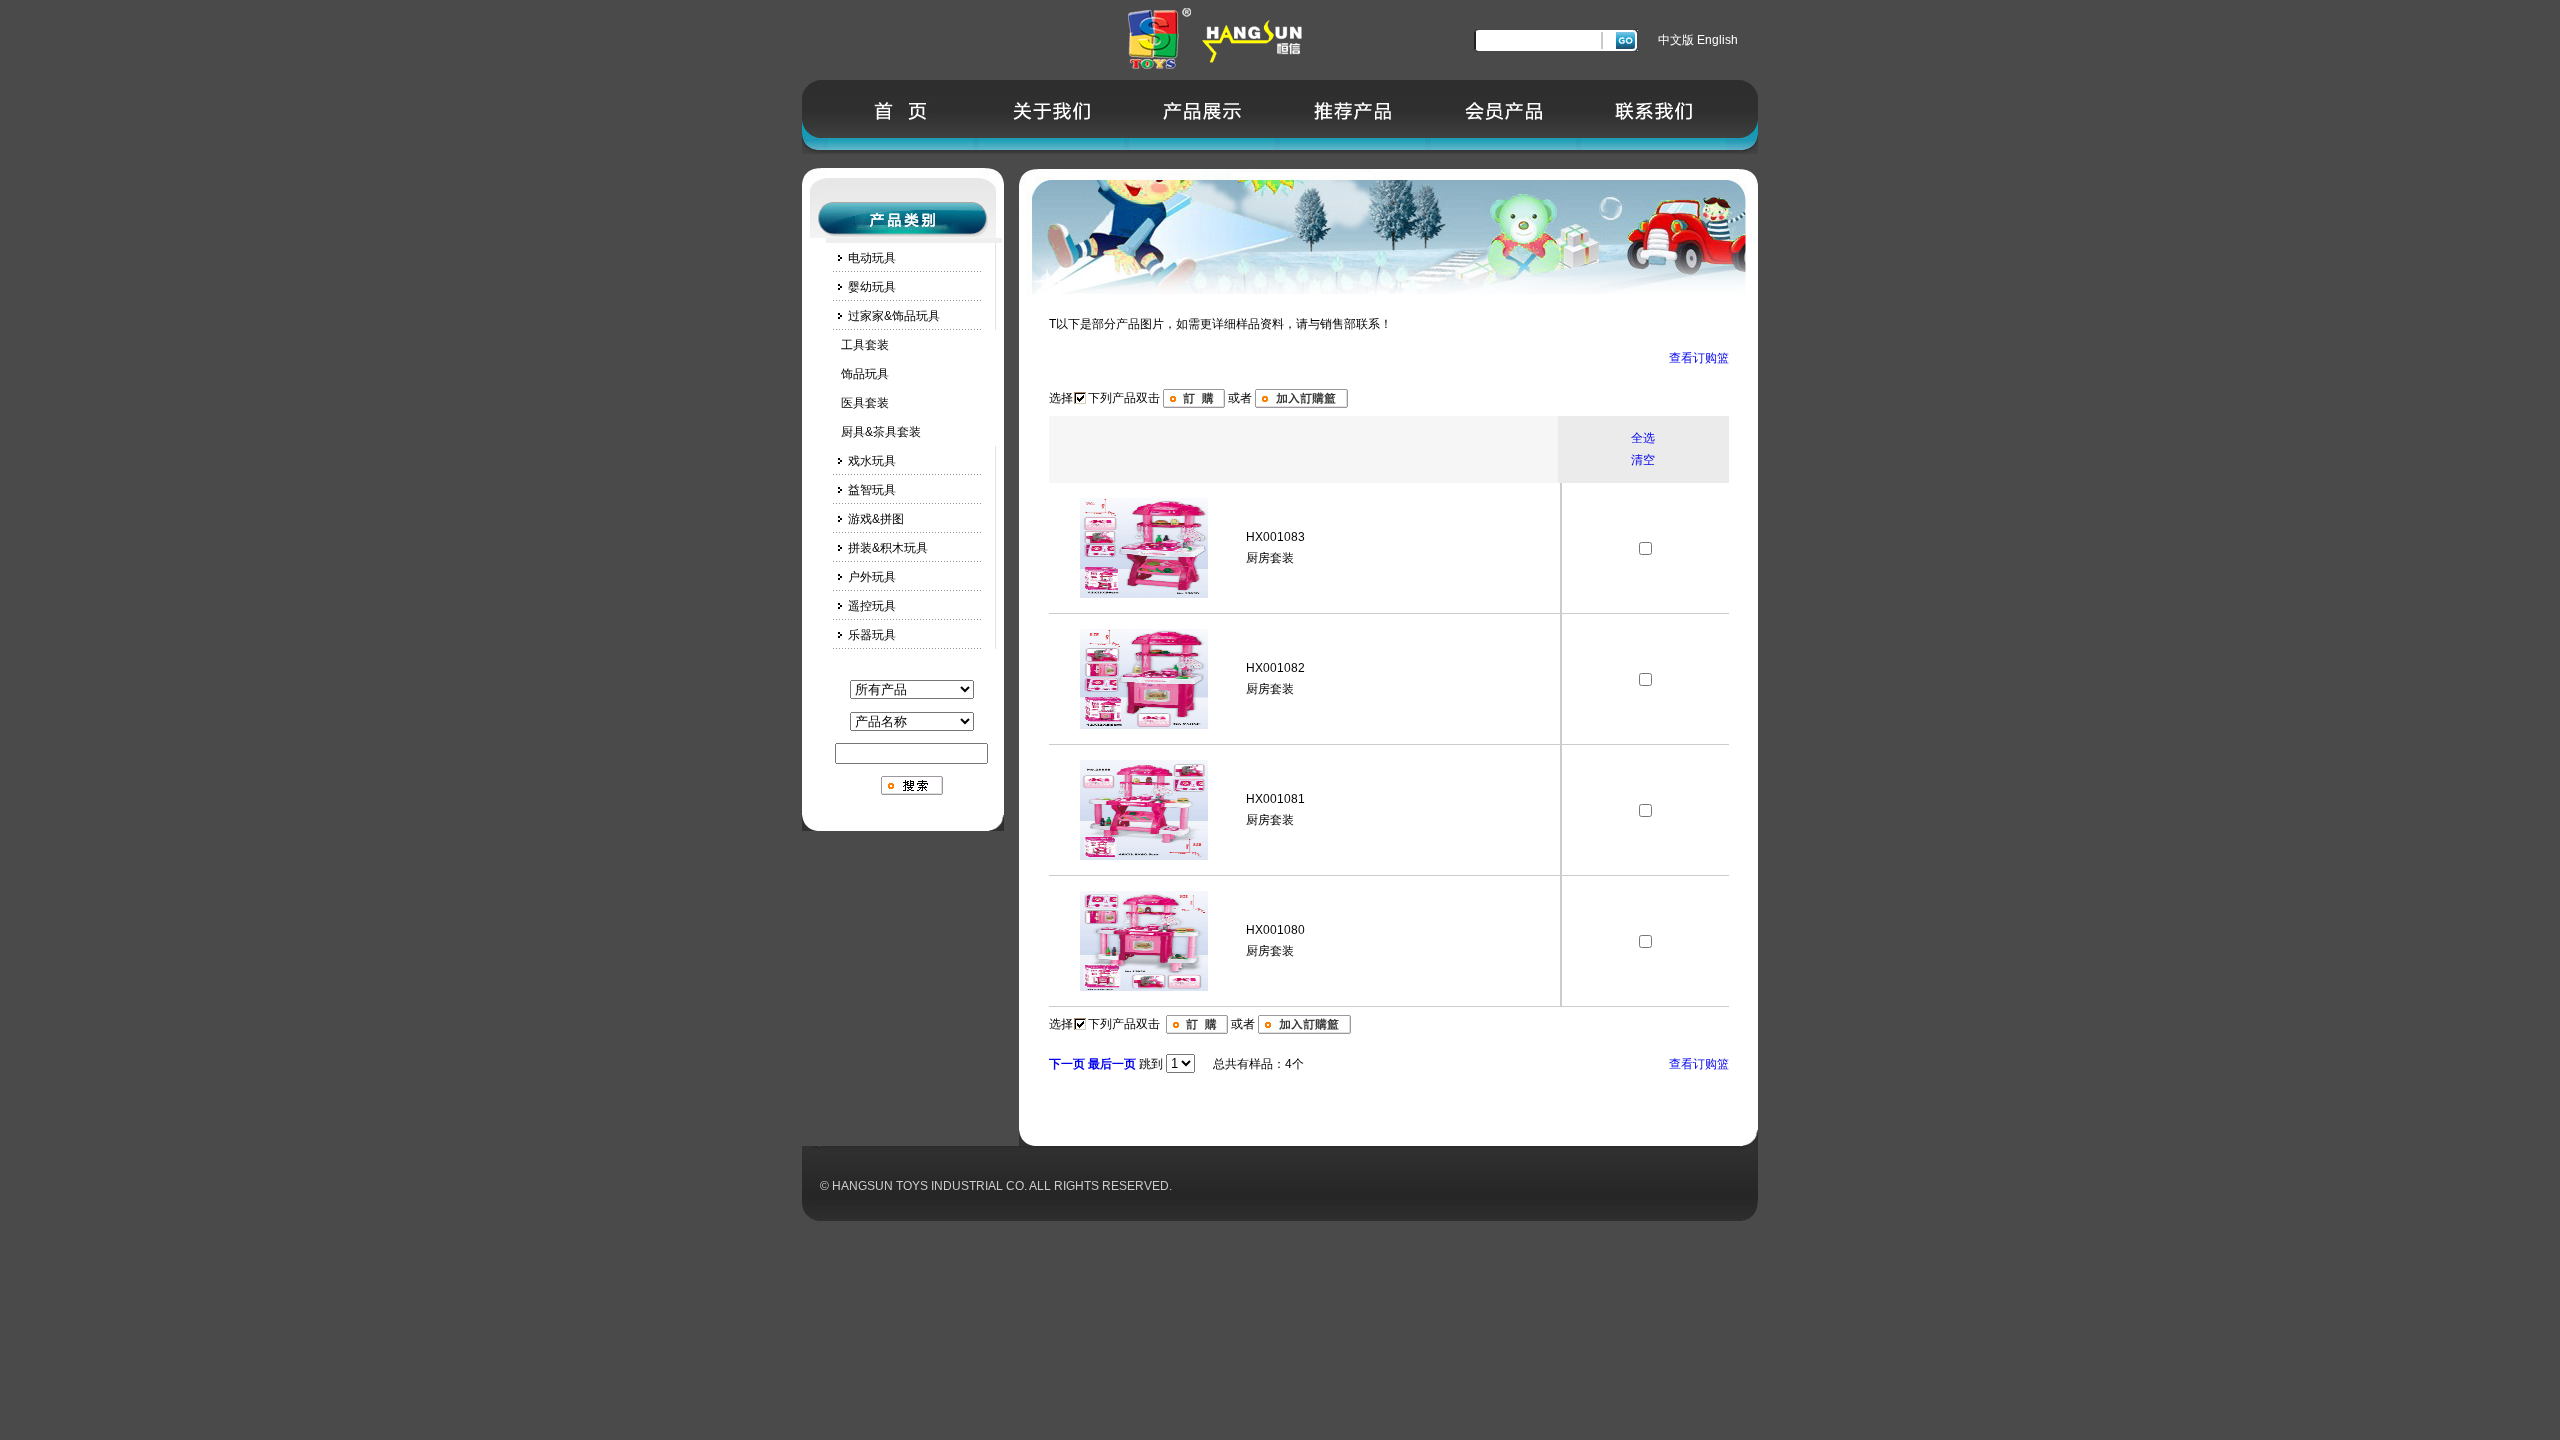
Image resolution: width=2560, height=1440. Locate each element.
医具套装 (857, 403)
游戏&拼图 (876, 519)
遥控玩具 (872, 606)
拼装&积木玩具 (888, 548)
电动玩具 (872, 258)
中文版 (1676, 40)
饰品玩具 (857, 374)
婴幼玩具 (872, 287)
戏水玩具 (872, 461)
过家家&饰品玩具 (894, 316)
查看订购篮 (1699, 358)
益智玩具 (872, 490)
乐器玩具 (872, 635)
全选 (1643, 438)
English (1717, 40)
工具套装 (857, 345)
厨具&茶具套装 (873, 432)
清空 (1643, 460)
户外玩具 (872, 577)
